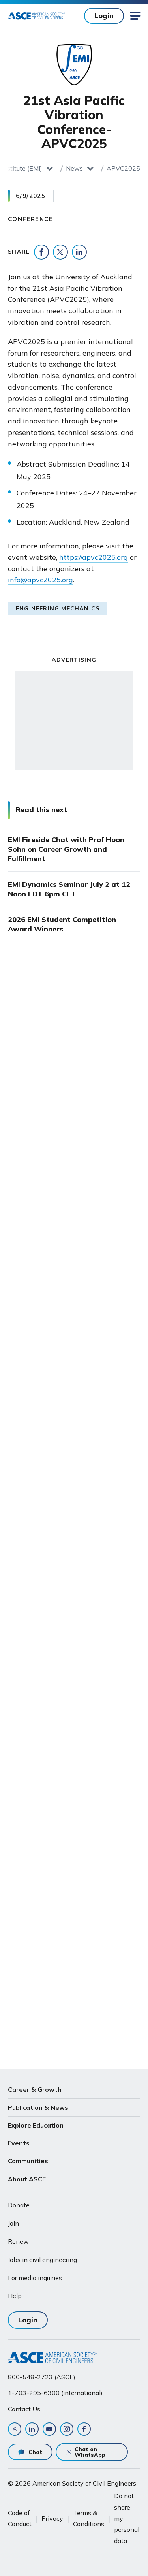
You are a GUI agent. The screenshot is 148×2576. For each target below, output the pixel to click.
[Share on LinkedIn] (79, 252)
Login (104, 16)
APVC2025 (123, 168)
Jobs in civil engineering (42, 2260)
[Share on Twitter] (60, 252)
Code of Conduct (20, 2518)
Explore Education (36, 2125)
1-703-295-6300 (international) (55, 2393)
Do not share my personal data (127, 2518)
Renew (18, 2241)
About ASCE (27, 2179)
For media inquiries (35, 2278)
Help (15, 2296)
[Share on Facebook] (41, 252)
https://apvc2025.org (94, 557)
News (74, 168)
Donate (19, 2205)
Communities (28, 2161)
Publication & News (38, 2107)
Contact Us (24, 2409)
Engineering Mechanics (58, 608)
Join (13, 2223)
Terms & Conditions (89, 2518)
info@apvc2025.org (40, 580)
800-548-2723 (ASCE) (42, 2377)
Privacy (52, 2518)
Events (19, 2143)
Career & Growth (35, 2089)
